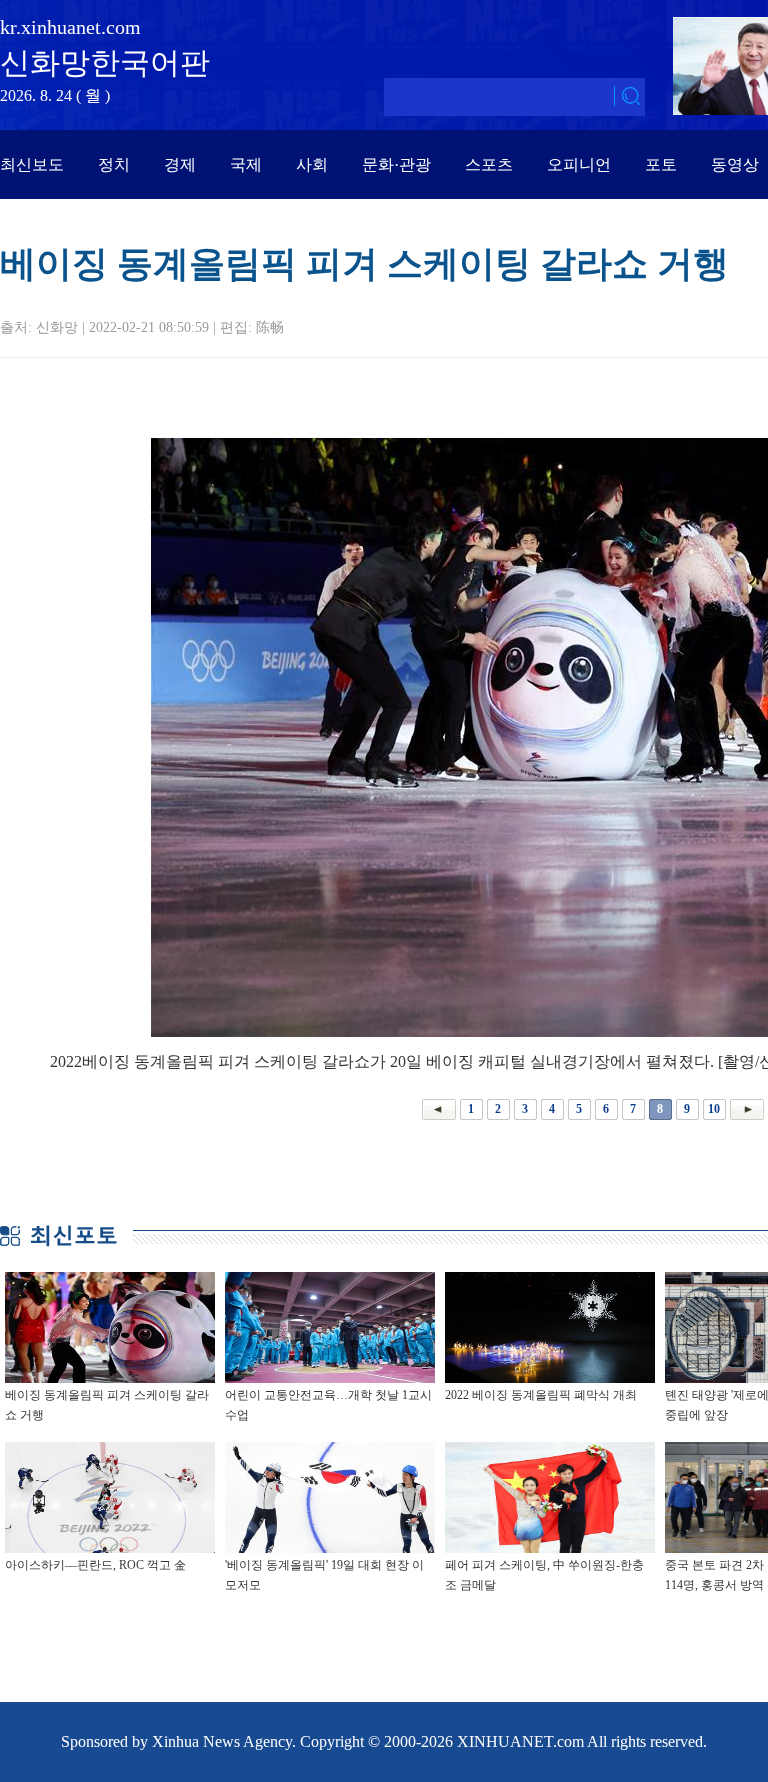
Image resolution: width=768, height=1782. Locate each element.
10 (714, 1109)
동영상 (735, 164)
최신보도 (32, 164)
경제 (180, 164)
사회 (312, 164)
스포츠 (489, 164)
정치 (114, 164)
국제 (246, 164)
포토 (661, 164)
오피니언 (579, 164)
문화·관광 (396, 164)
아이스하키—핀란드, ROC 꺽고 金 (95, 1565)
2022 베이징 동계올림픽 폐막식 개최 (541, 1395)
